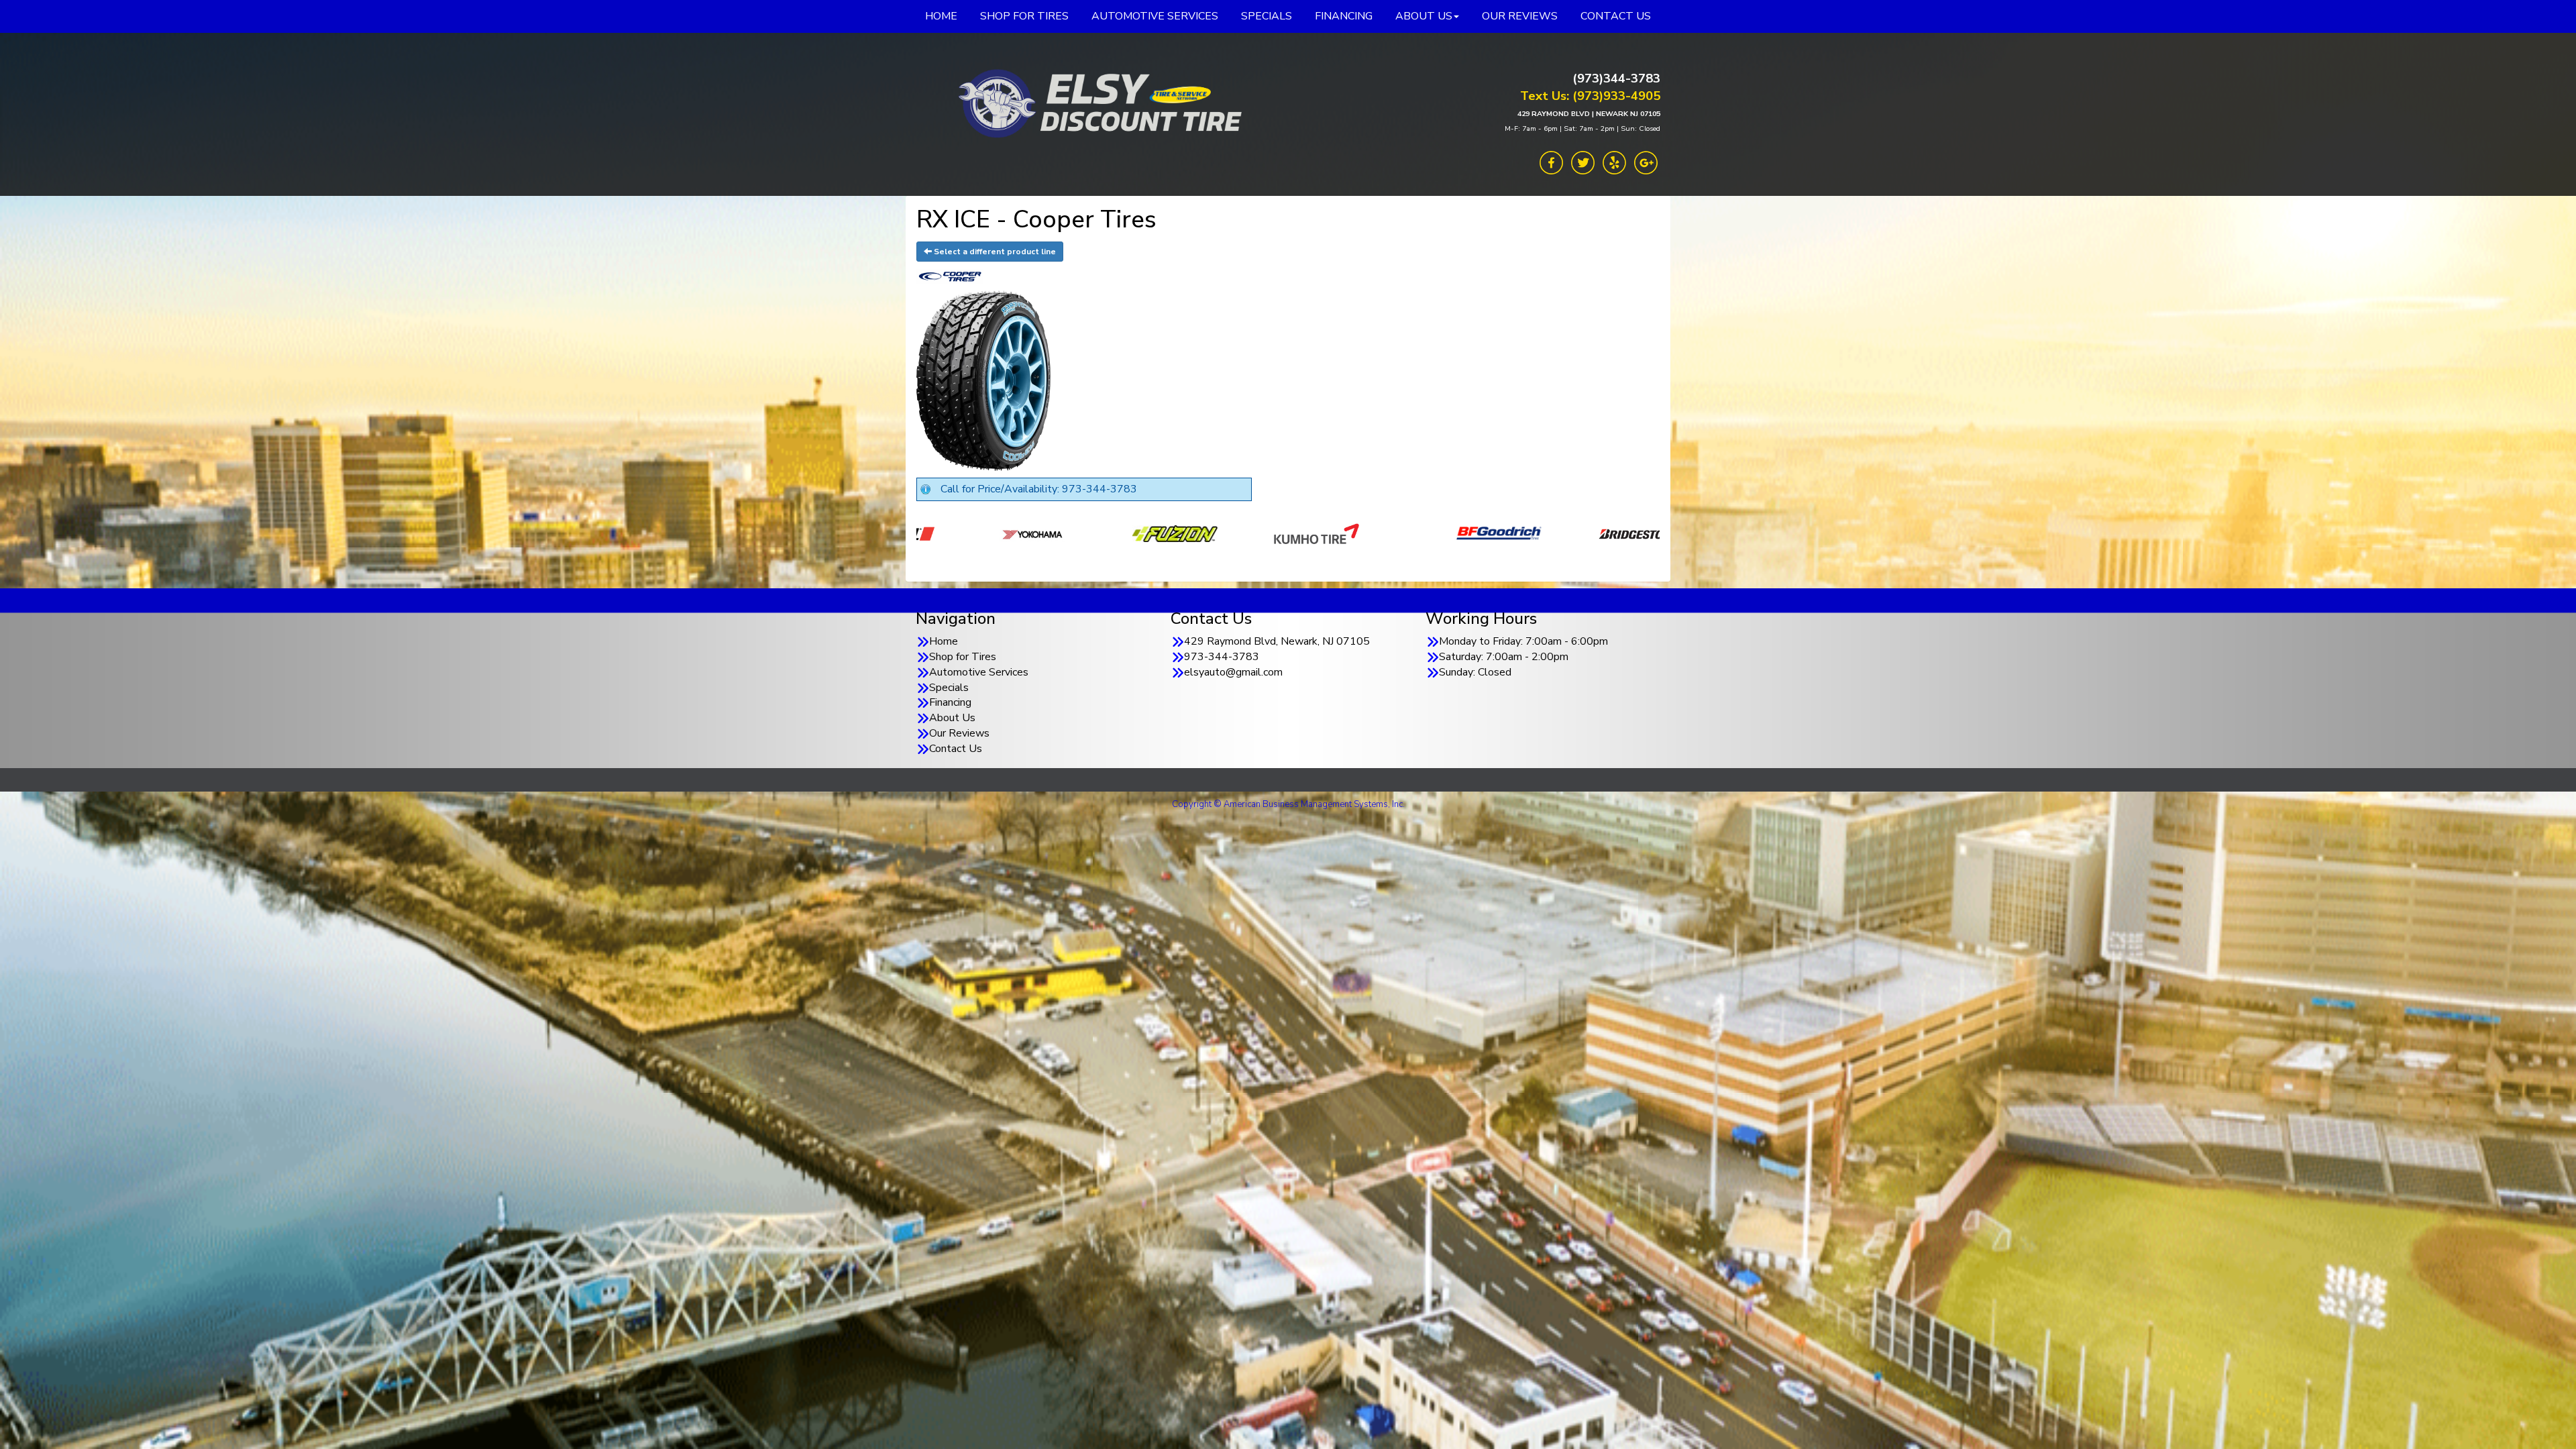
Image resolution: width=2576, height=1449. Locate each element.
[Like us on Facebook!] (1551, 162)
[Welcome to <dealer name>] (1097, 104)
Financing (950, 702)
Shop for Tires (963, 657)
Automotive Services (979, 672)
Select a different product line (994, 252)
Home (944, 641)
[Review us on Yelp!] (1614, 162)
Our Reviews (959, 733)
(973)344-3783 (1616, 78)
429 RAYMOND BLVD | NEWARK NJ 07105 (1589, 114)
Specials (949, 688)
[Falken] (1327, 533)
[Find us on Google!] (1646, 162)
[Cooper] (1053, 533)
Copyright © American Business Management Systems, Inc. (1288, 804)
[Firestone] (1478, 533)
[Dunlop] (1194, 533)
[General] (1619, 533)
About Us (952, 718)
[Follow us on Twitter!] (1583, 162)
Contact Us (956, 749)
